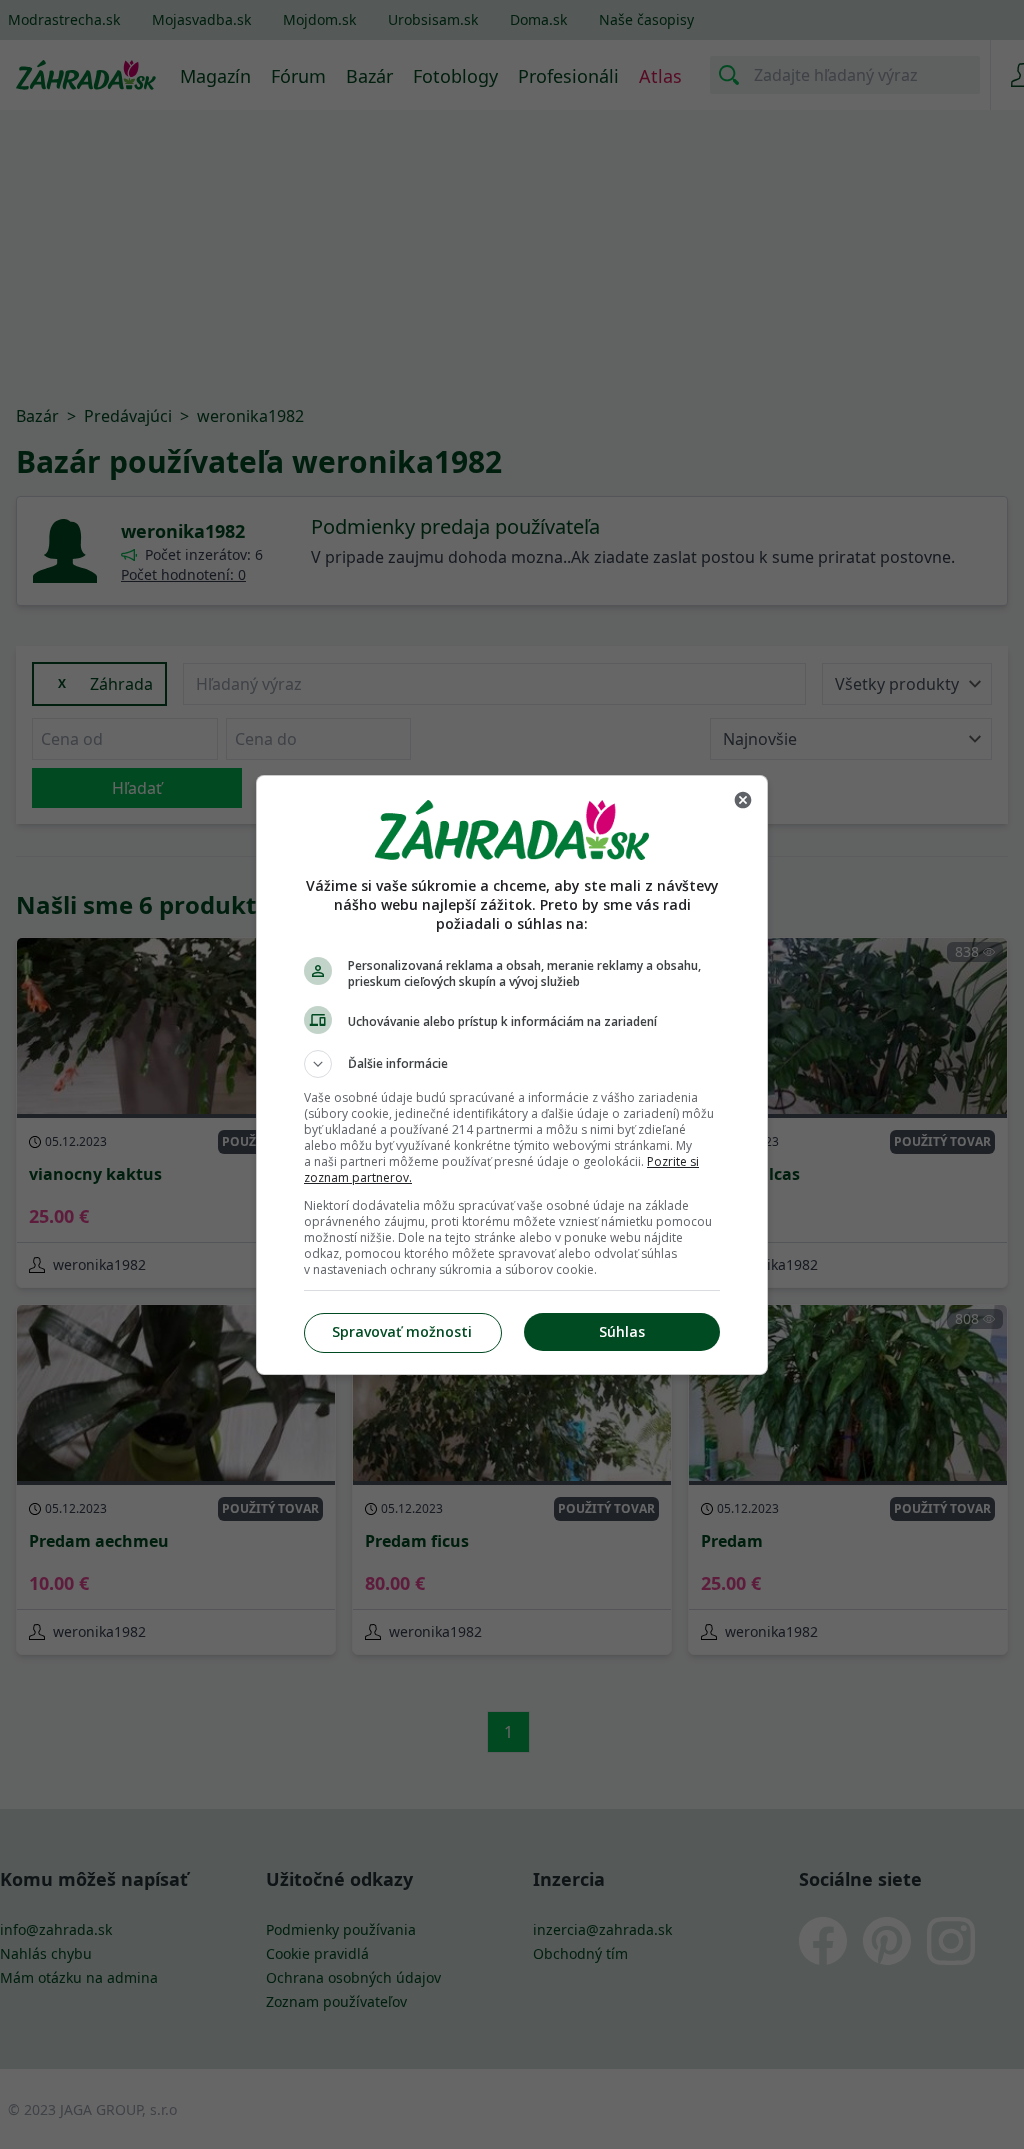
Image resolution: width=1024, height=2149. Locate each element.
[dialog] (512, 1075)
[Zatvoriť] (743, 800)
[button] (512, 1064)
